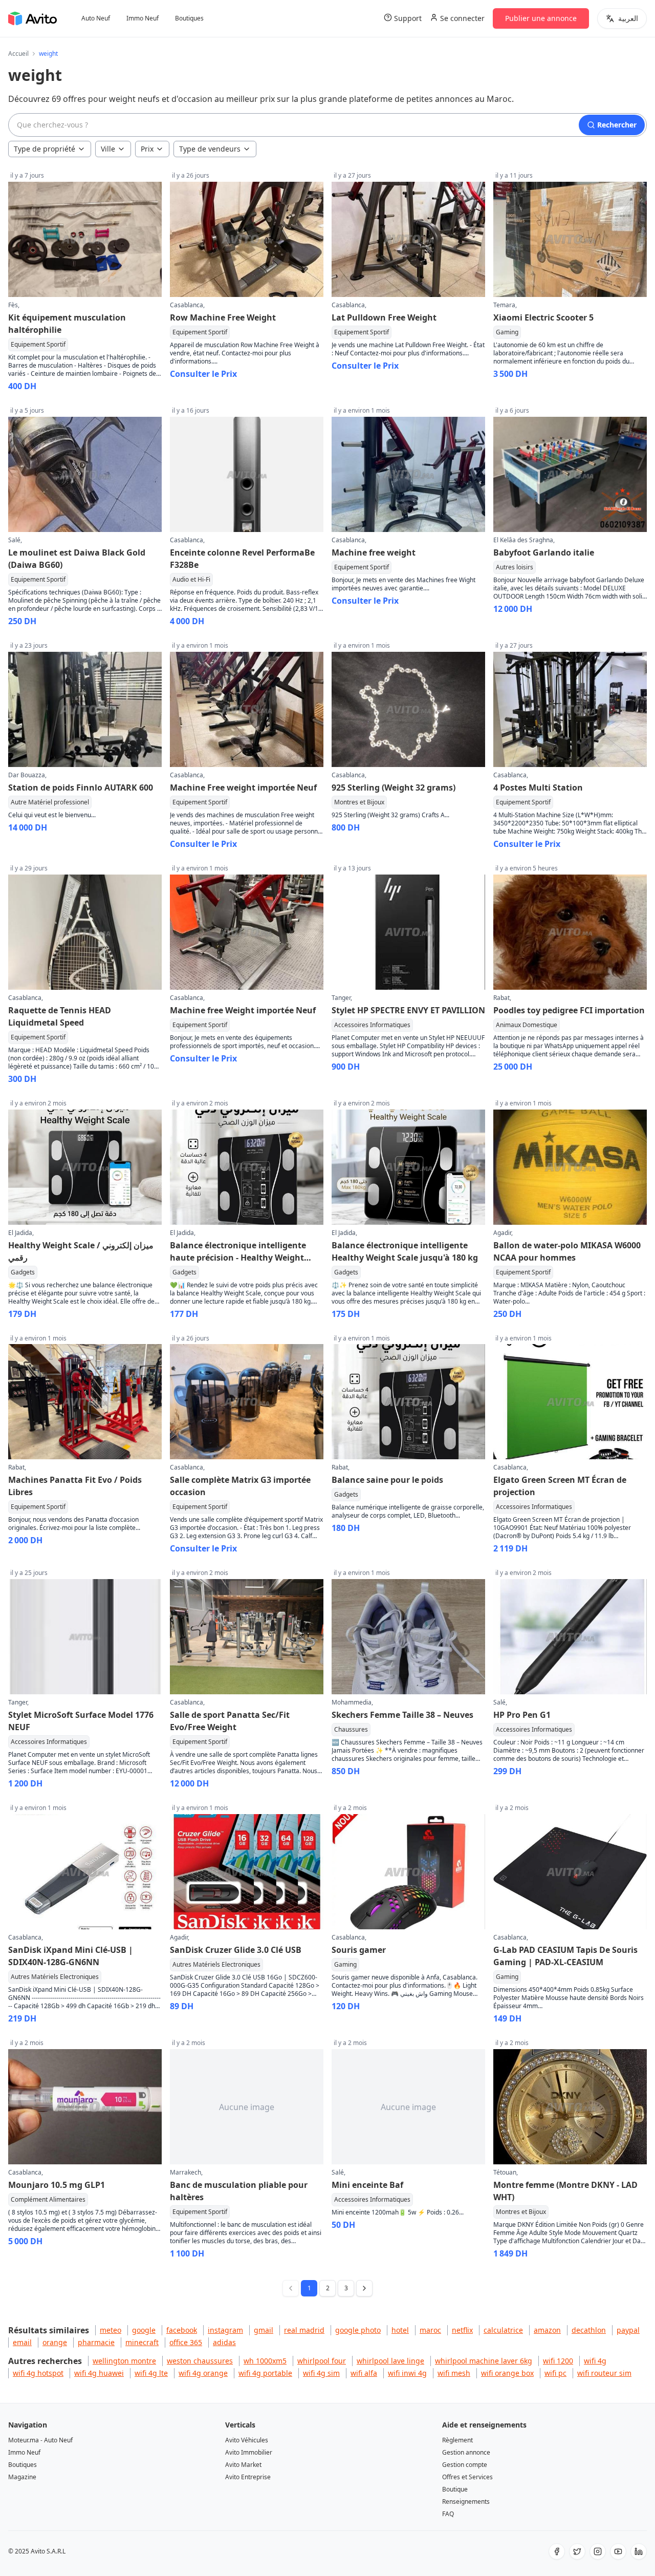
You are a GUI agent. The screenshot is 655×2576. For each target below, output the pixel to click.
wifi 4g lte (151, 2373)
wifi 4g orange (203, 2373)
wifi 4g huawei (99, 2373)
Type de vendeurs (210, 149)
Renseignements (466, 2502)
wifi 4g (595, 2361)
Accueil (18, 54)
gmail (264, 2330)
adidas (224, 2342)
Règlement (457, 2440)
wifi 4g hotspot (38, 2373)
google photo (358, 2330)
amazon (547, 2330)
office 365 (186, 2342)
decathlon (589, 2330)
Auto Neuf (96, 18)
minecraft (142, 2342)
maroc (430, 2330)
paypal (628, 2330)
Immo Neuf (143, 18)
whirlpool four (322, 2361)
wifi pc (555, 2373)
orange (55, 2342)
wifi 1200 (558, 2361)
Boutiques (189, 18)
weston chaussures (200, 2361)
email (22, 2342)
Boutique (455, 2489)
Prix (147, 149)
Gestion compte (465, 2465)
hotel (400, 2330)
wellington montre (124, 2361)
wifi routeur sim (604, 2373)
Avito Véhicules (247, 2440)
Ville (108, 149)
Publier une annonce (541, 18)
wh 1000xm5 (265, 2361)
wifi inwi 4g (407, 2373)
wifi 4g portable (265, 2373)
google (144, 2330)
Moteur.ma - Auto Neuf (40, 2440)
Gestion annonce (466, 2452)
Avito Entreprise (248, 2477)
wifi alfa (364, 2373)
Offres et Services (467, 2477)
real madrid (304, 2330)
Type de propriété (45, 149)
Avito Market (243, 2465)
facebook (182, 2330)
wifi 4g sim (321, 2373)
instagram (225, 2330)
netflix (462, 2330)
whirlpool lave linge (390, 2361)
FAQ (448, 2514)
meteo (111, 2330)
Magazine (22, 2477)
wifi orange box (507, 2373)
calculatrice (503, 2330)
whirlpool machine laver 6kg (484, 2361)
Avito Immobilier (249, 2452)
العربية (628, 18)
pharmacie (96, 2342)
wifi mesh (454, 2373)
